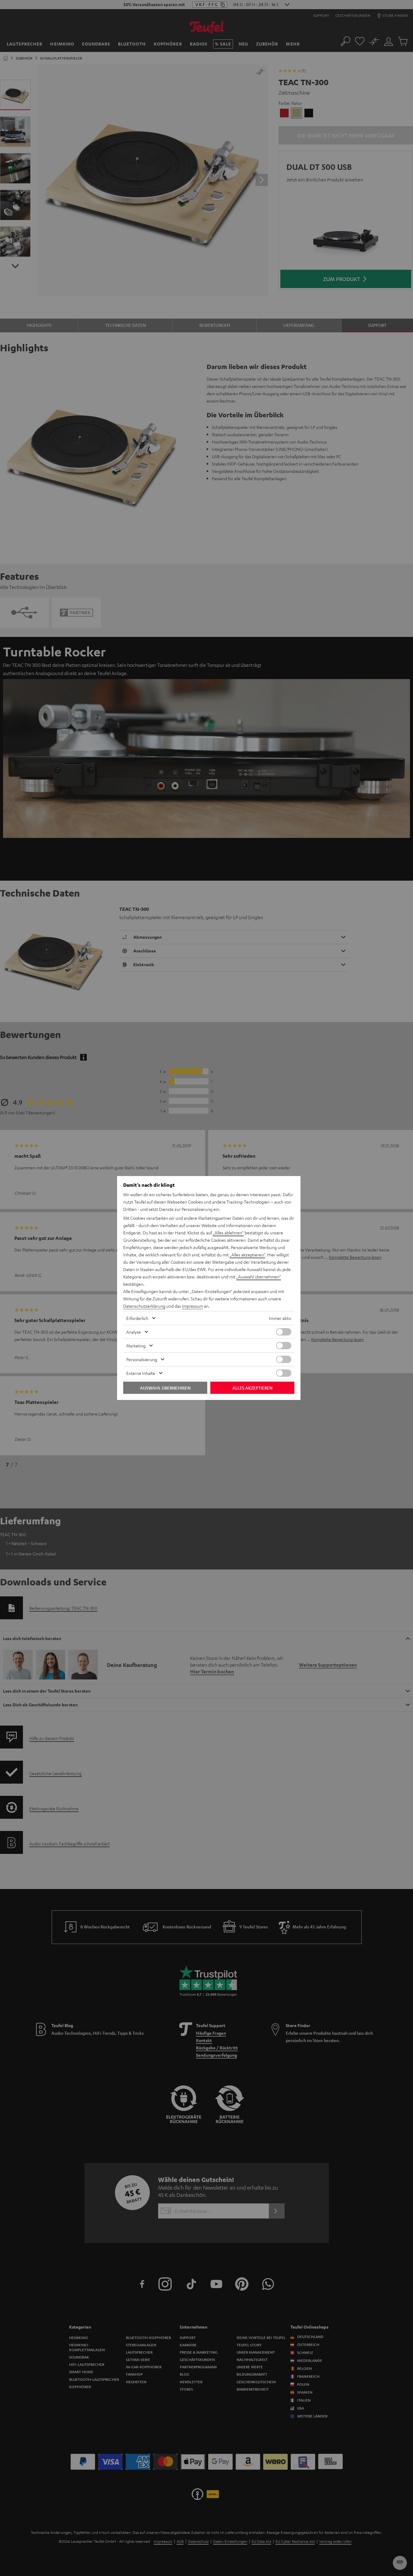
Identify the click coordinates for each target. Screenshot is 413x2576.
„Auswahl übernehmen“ (259, 1277)
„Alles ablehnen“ (228, 1233)
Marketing (136, 1346)
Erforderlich (137, 1318)
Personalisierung (142, 1359)
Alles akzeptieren (252, 1388)
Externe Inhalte (141, 1373)
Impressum (192, 1306)
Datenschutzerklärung (144, 1306)
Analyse (134, 1332)
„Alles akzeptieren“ (247, 1255)
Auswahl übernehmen (165, 1388)
